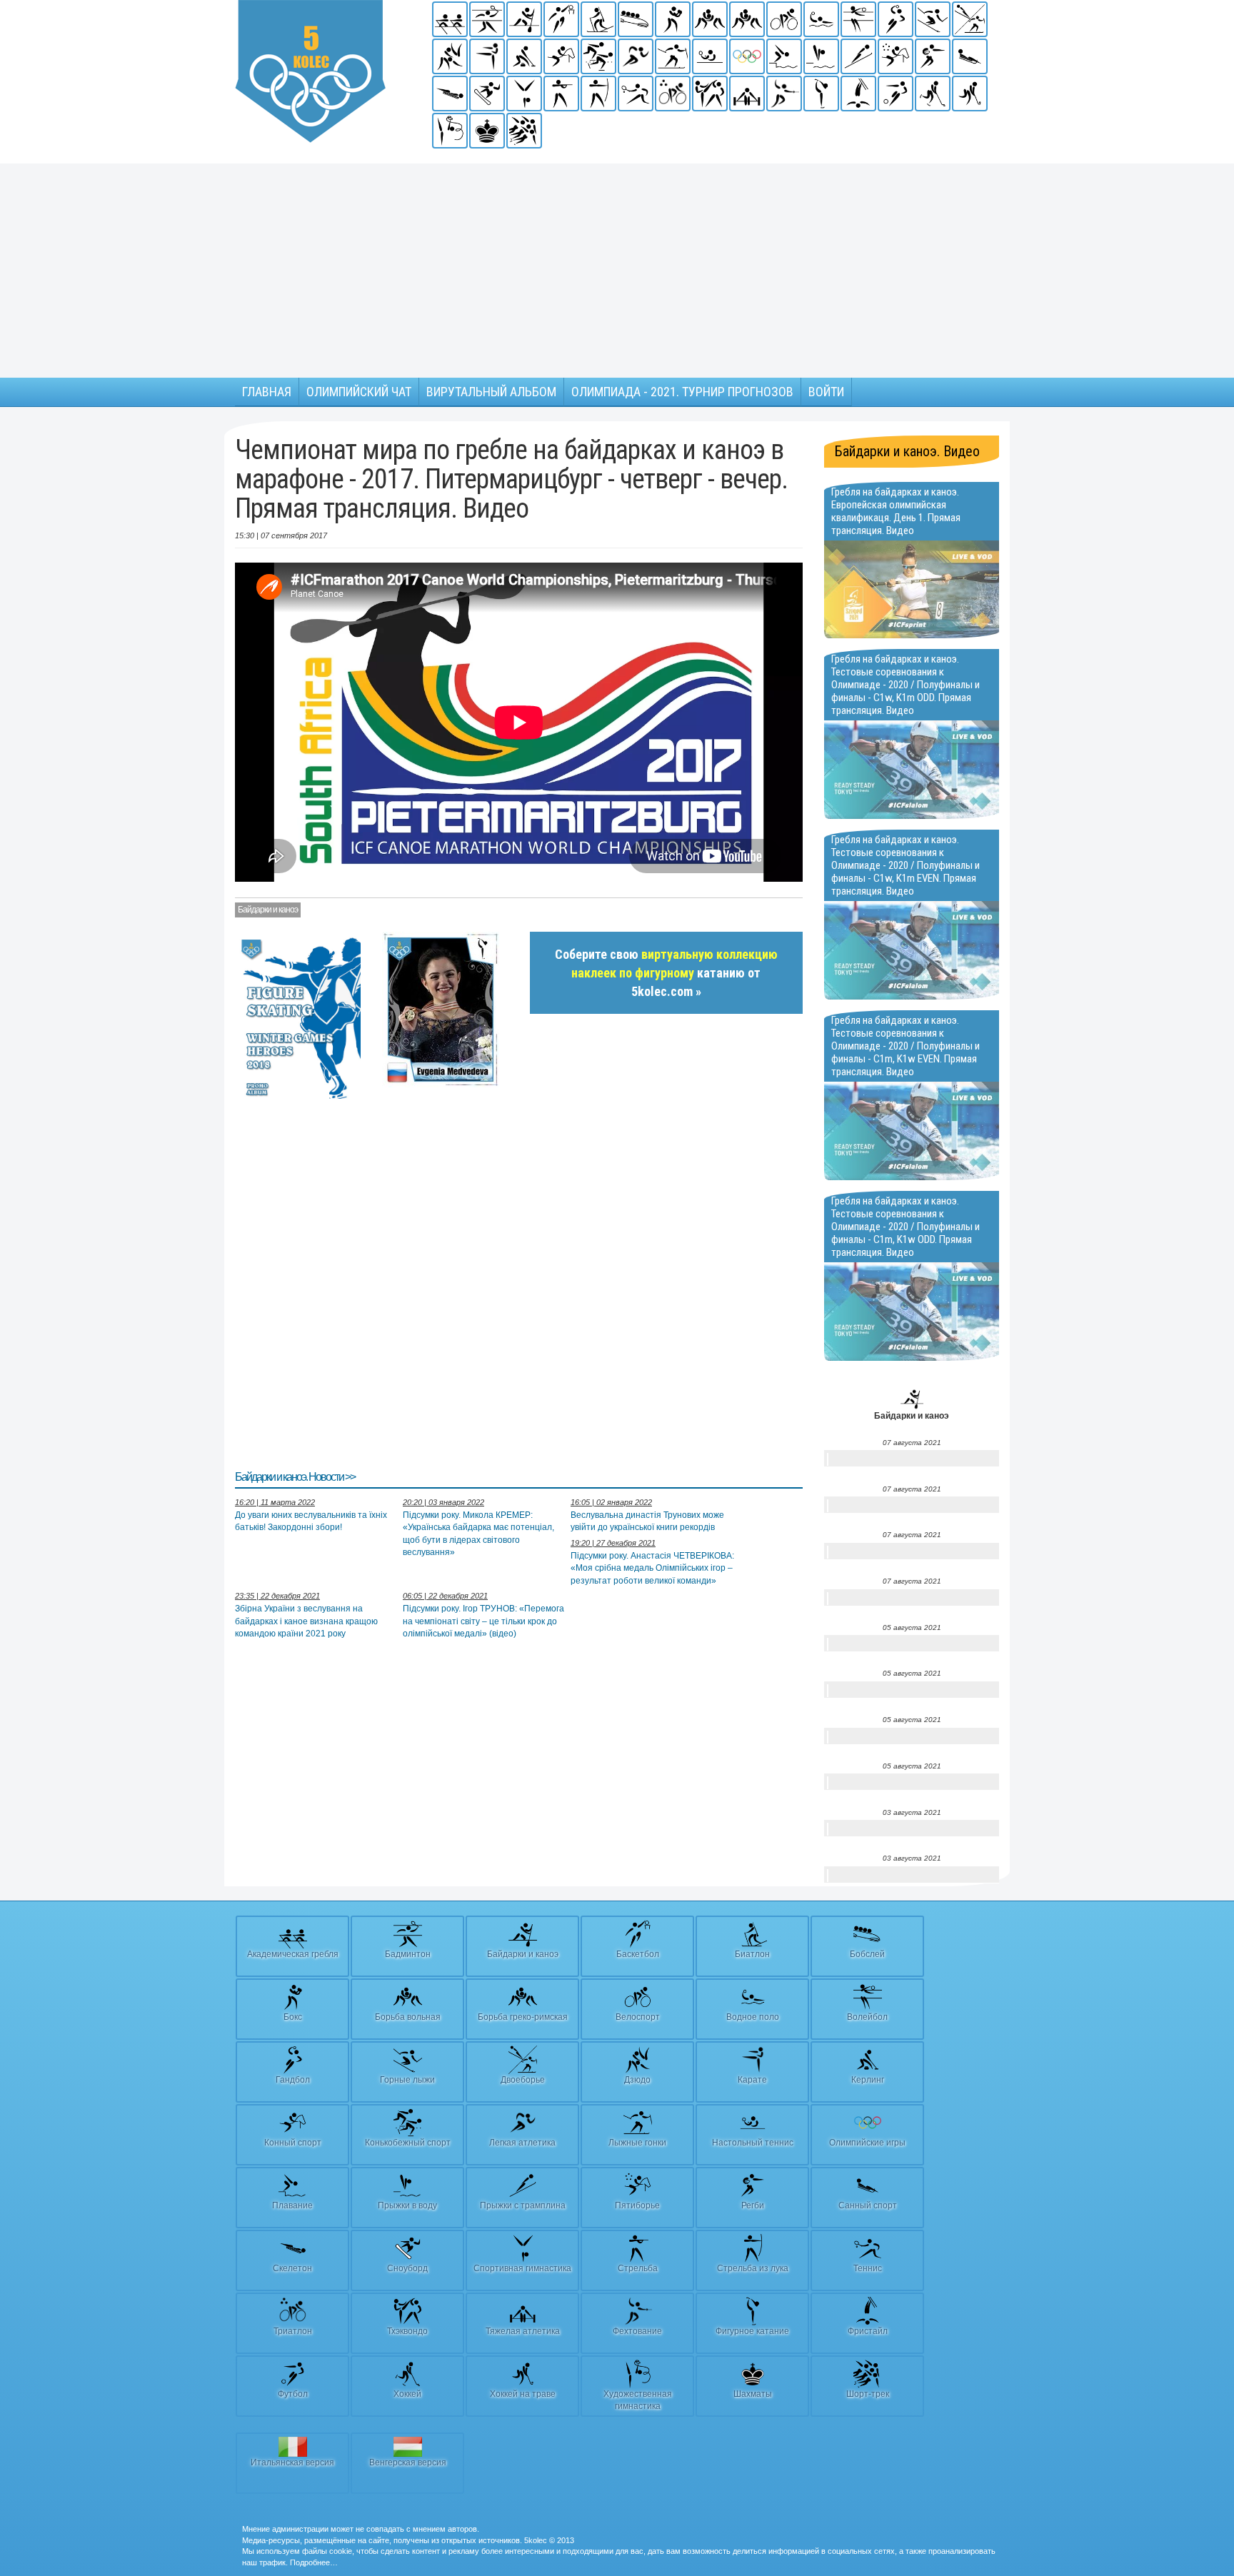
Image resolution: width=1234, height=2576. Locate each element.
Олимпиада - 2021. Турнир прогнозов (682, 392)
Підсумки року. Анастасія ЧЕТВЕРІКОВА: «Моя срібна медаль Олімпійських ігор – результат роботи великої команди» (652, 1568)
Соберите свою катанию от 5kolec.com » (666, 972)
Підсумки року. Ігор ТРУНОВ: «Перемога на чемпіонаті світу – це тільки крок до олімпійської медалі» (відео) (483, 1621)
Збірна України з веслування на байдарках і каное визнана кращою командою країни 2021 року (306, 1621)
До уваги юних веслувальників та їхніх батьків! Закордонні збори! (311, 1521)
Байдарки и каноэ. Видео (907, 451)
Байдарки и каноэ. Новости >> (295, 1477)
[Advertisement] (617, 271)
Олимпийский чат (359, 392)
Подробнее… (314, 2562)
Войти (826, 392)
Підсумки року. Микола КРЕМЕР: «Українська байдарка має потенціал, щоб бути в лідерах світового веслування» (478, 1533)
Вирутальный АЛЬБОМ (491, 392)
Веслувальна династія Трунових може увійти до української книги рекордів (647, 1521)
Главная (267, 392)
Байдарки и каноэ (268, 910)
